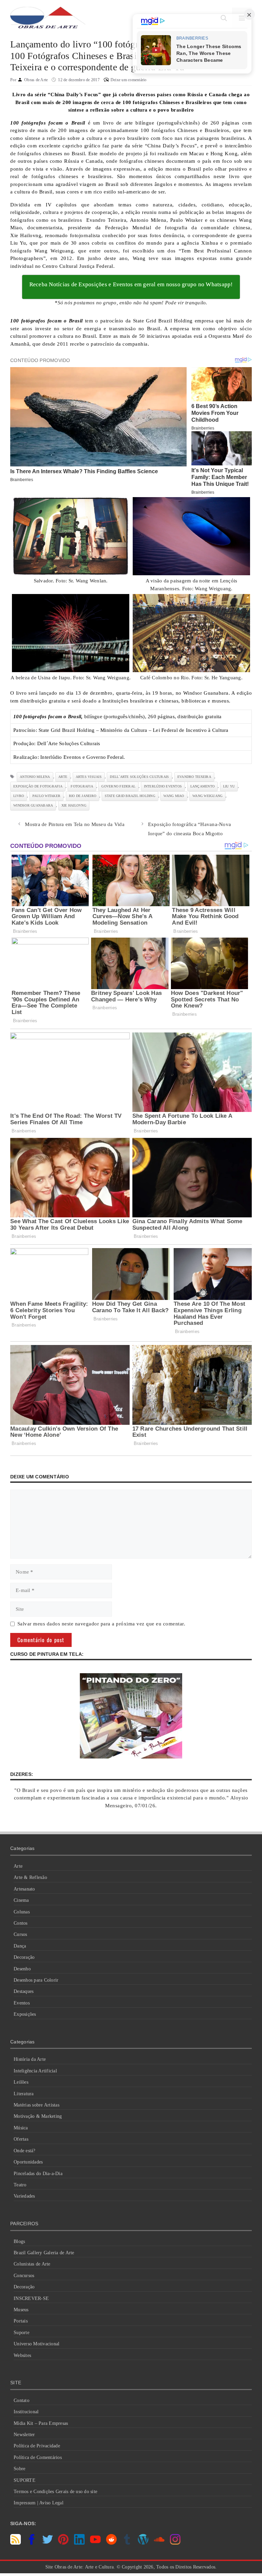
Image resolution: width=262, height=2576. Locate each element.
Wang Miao (174, 796)
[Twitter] (48, 2543)
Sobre (19, 2469)
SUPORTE (25, 2480)
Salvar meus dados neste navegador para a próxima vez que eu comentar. (101, 1624)
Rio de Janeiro (83, 796)
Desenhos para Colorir (36, 1980)
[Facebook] (32, 2543)
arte (63, 777)
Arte (18, 1866)
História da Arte (30, 2059)
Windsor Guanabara (33, 805)
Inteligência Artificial (35, 2071)
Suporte (21, 2333)
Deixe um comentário (129, 80)
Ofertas (21, 2139)
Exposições (25, 2014)
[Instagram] (175, 2543)
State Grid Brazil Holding (130, 796)
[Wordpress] (143, 2543)
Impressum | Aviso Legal (39, 2503)
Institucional (26, 2412)
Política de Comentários (38, 2457)
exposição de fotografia (38, 786)
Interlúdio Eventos (163, 786)
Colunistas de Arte (32, 2264)
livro (19, 796)
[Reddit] (111, 2543)
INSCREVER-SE (31, 2298)
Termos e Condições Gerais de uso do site (55, 2492)
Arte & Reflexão (30, 1877)
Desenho (22, 1969)
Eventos (22, 2003)
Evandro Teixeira (194, 777)
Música (21, 2128)
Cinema (21, 1900)
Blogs (19, 2241)
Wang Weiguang (207, 796)
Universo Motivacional (37, 2344)
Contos (21, 1923)
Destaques (24, 1991)
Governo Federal (118, 786)
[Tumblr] (127, 2543)
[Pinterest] (63, 2543)
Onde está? (25, 2151)
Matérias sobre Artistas (37, 2105)
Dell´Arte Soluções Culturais (139, 777)
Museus (21, 2310)
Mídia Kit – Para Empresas (41, 2423)
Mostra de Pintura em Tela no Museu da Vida (75, 824)
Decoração (24, 1957)
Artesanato (24, 1889)
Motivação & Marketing (38, 2116)
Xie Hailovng (74, 805)
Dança (20, 1946)
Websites (22, 2355)
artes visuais (89, 777)
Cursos (20, 1934)
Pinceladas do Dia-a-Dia (38, 2174)
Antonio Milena (35, 777)
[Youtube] (95, 2543)
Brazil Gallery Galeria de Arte (44, 2253)
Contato (21, 2400)
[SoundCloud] (159, 2543)
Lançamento (203, 786)
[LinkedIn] (79, 2543)
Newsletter (24, 2435)
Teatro (20, 2185)
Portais (21, 2321)
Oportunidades (28, 2162)
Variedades (24, 2196)
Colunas (22, 1912)
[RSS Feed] (16, 2543)
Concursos (24, 2276)
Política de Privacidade (37, 2446)
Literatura (24, 2094)
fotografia (82, 786)
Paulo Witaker (46, 796)
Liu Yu (229, 786)
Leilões (21, 2082)
